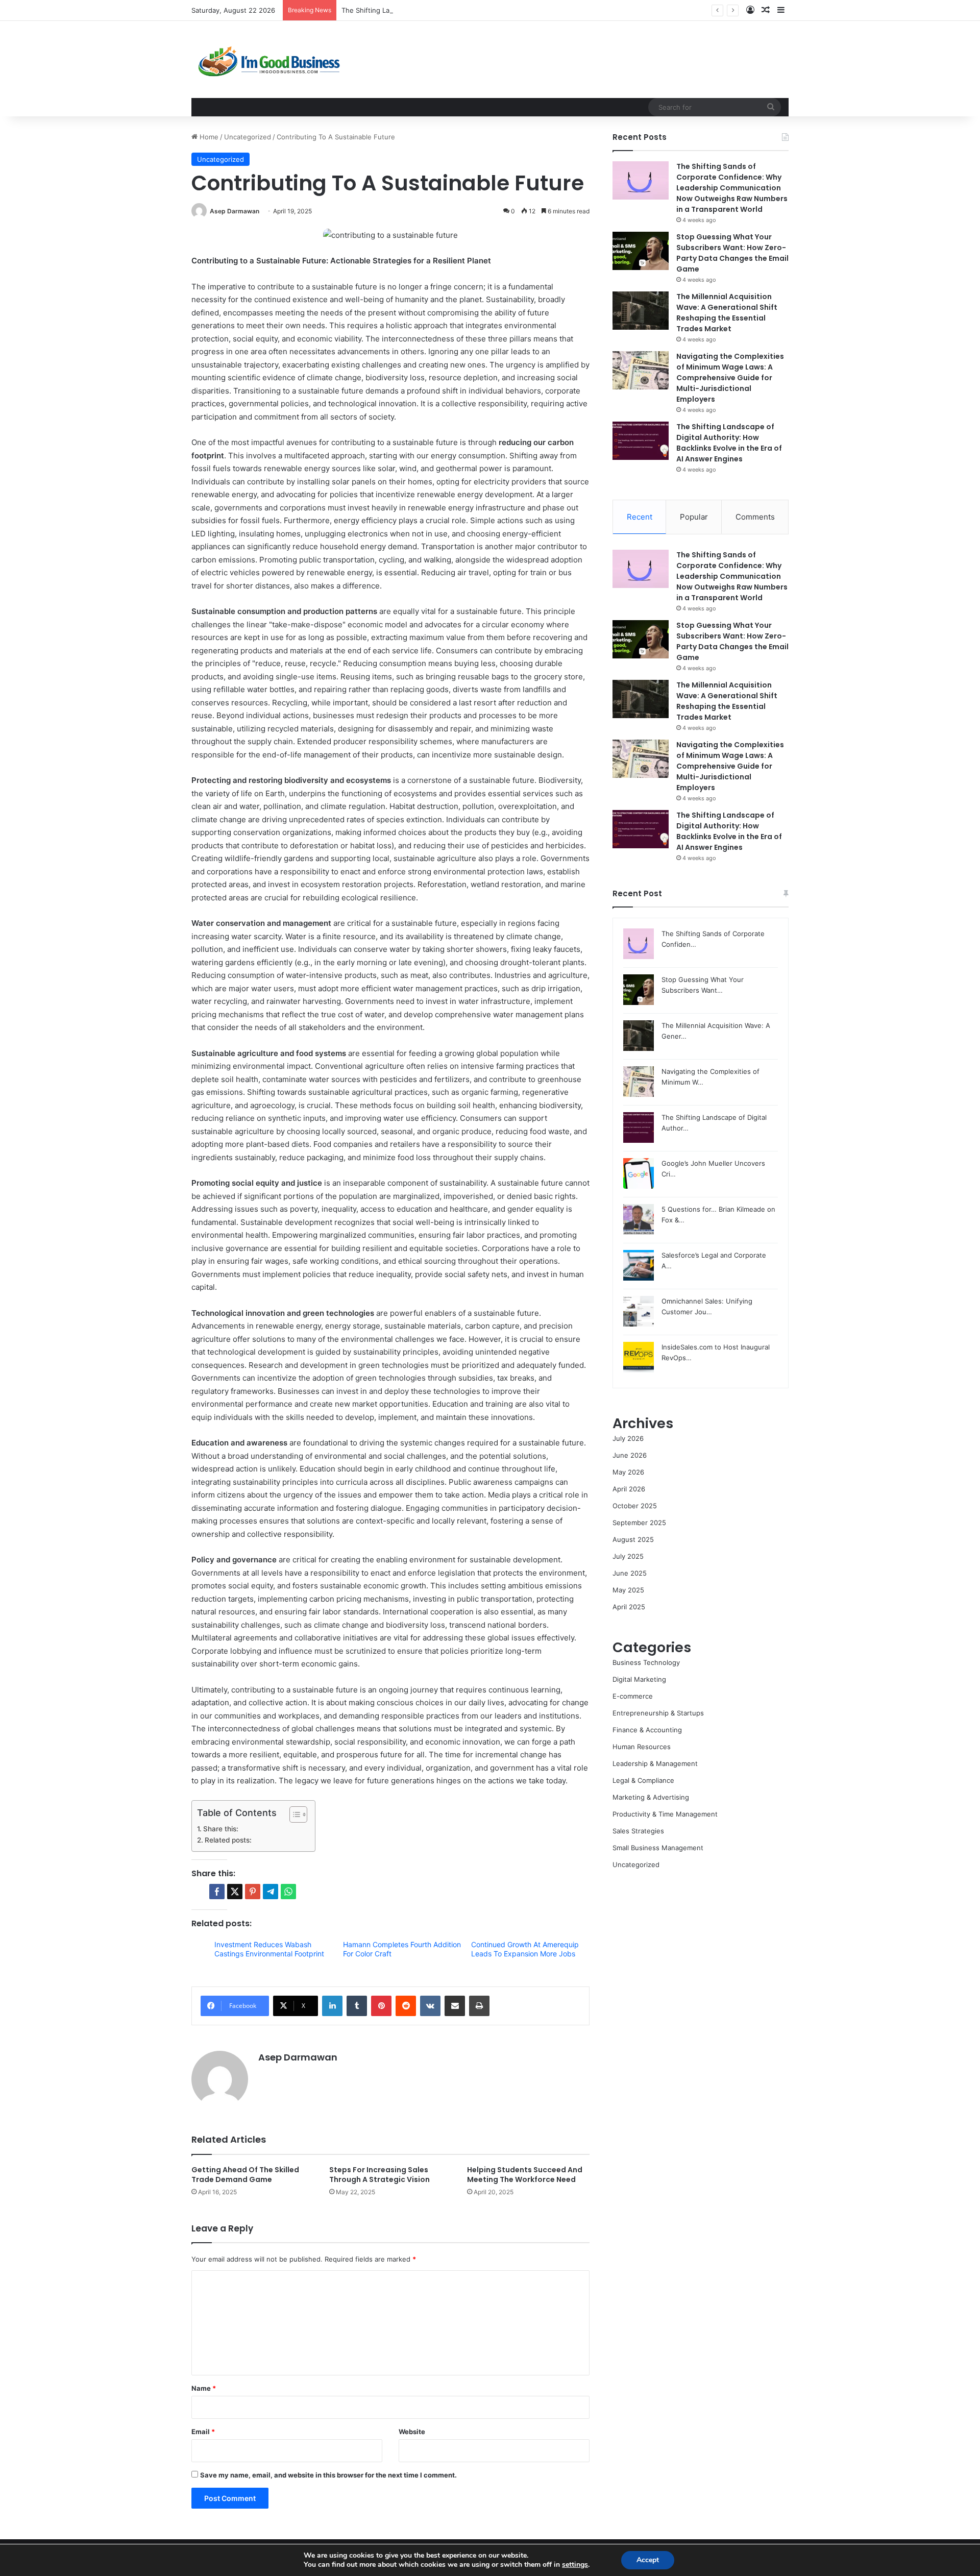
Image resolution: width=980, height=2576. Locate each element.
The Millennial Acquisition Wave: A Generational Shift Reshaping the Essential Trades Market (727, 313)
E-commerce (633, 1696)
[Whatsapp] (288, 1892)
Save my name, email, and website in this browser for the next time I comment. (328, 2475)
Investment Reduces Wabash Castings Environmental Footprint (269, 1949)
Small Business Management (658, 1848)
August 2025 (633, 1539)
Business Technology (646, 1662)
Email (203, 2432)
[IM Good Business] (268, 59)
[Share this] (217, 1892)
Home (208, 137)
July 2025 (628, 1556)
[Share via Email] (455, 2006)
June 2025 (630, 1573)
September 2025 (639, 1523)
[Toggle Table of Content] (293, 1814)
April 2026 (629, 1489)
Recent (640, 517)
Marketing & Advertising (651, 1797)
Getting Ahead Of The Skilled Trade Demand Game (245, 2175)
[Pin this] (253, 1892)
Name (204, 2388)
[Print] (479, 2006)
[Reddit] (406, 2006)
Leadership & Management (655, 1763)
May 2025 (628, 1590)
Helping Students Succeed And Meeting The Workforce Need (525, 2175)
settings (575, 2565)
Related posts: (228, 1840)
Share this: (221, 1829)
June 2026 (630, 1455)
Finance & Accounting (647, 1730)
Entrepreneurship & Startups (658, 1713)
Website (412, 2432)
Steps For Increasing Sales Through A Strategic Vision (379, 2175)
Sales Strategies (638, 1831)
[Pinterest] (381, 2006)
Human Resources (642, 1747)
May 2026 (628, 1472)
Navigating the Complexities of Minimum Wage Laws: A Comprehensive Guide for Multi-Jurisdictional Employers (730, 378)
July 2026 (628, 1438)
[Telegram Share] (271, 1892)
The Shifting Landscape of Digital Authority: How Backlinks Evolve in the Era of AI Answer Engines (498, 10)
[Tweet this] (235, 1892)
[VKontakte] (430, 2006)
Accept (648, 2560)
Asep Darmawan (235, 211)
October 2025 (635, 1506)
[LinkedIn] (332, 2006)
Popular (694, 517)
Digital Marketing (639, 1679)
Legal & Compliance (643, 1780)
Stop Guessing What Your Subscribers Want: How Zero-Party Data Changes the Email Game (732, 253)
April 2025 (629, 1607)
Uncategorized (248, 137)
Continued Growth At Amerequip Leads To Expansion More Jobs (525, 1949)
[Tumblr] (357, 2006)
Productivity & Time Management (665, 1814)
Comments (755, 517)
